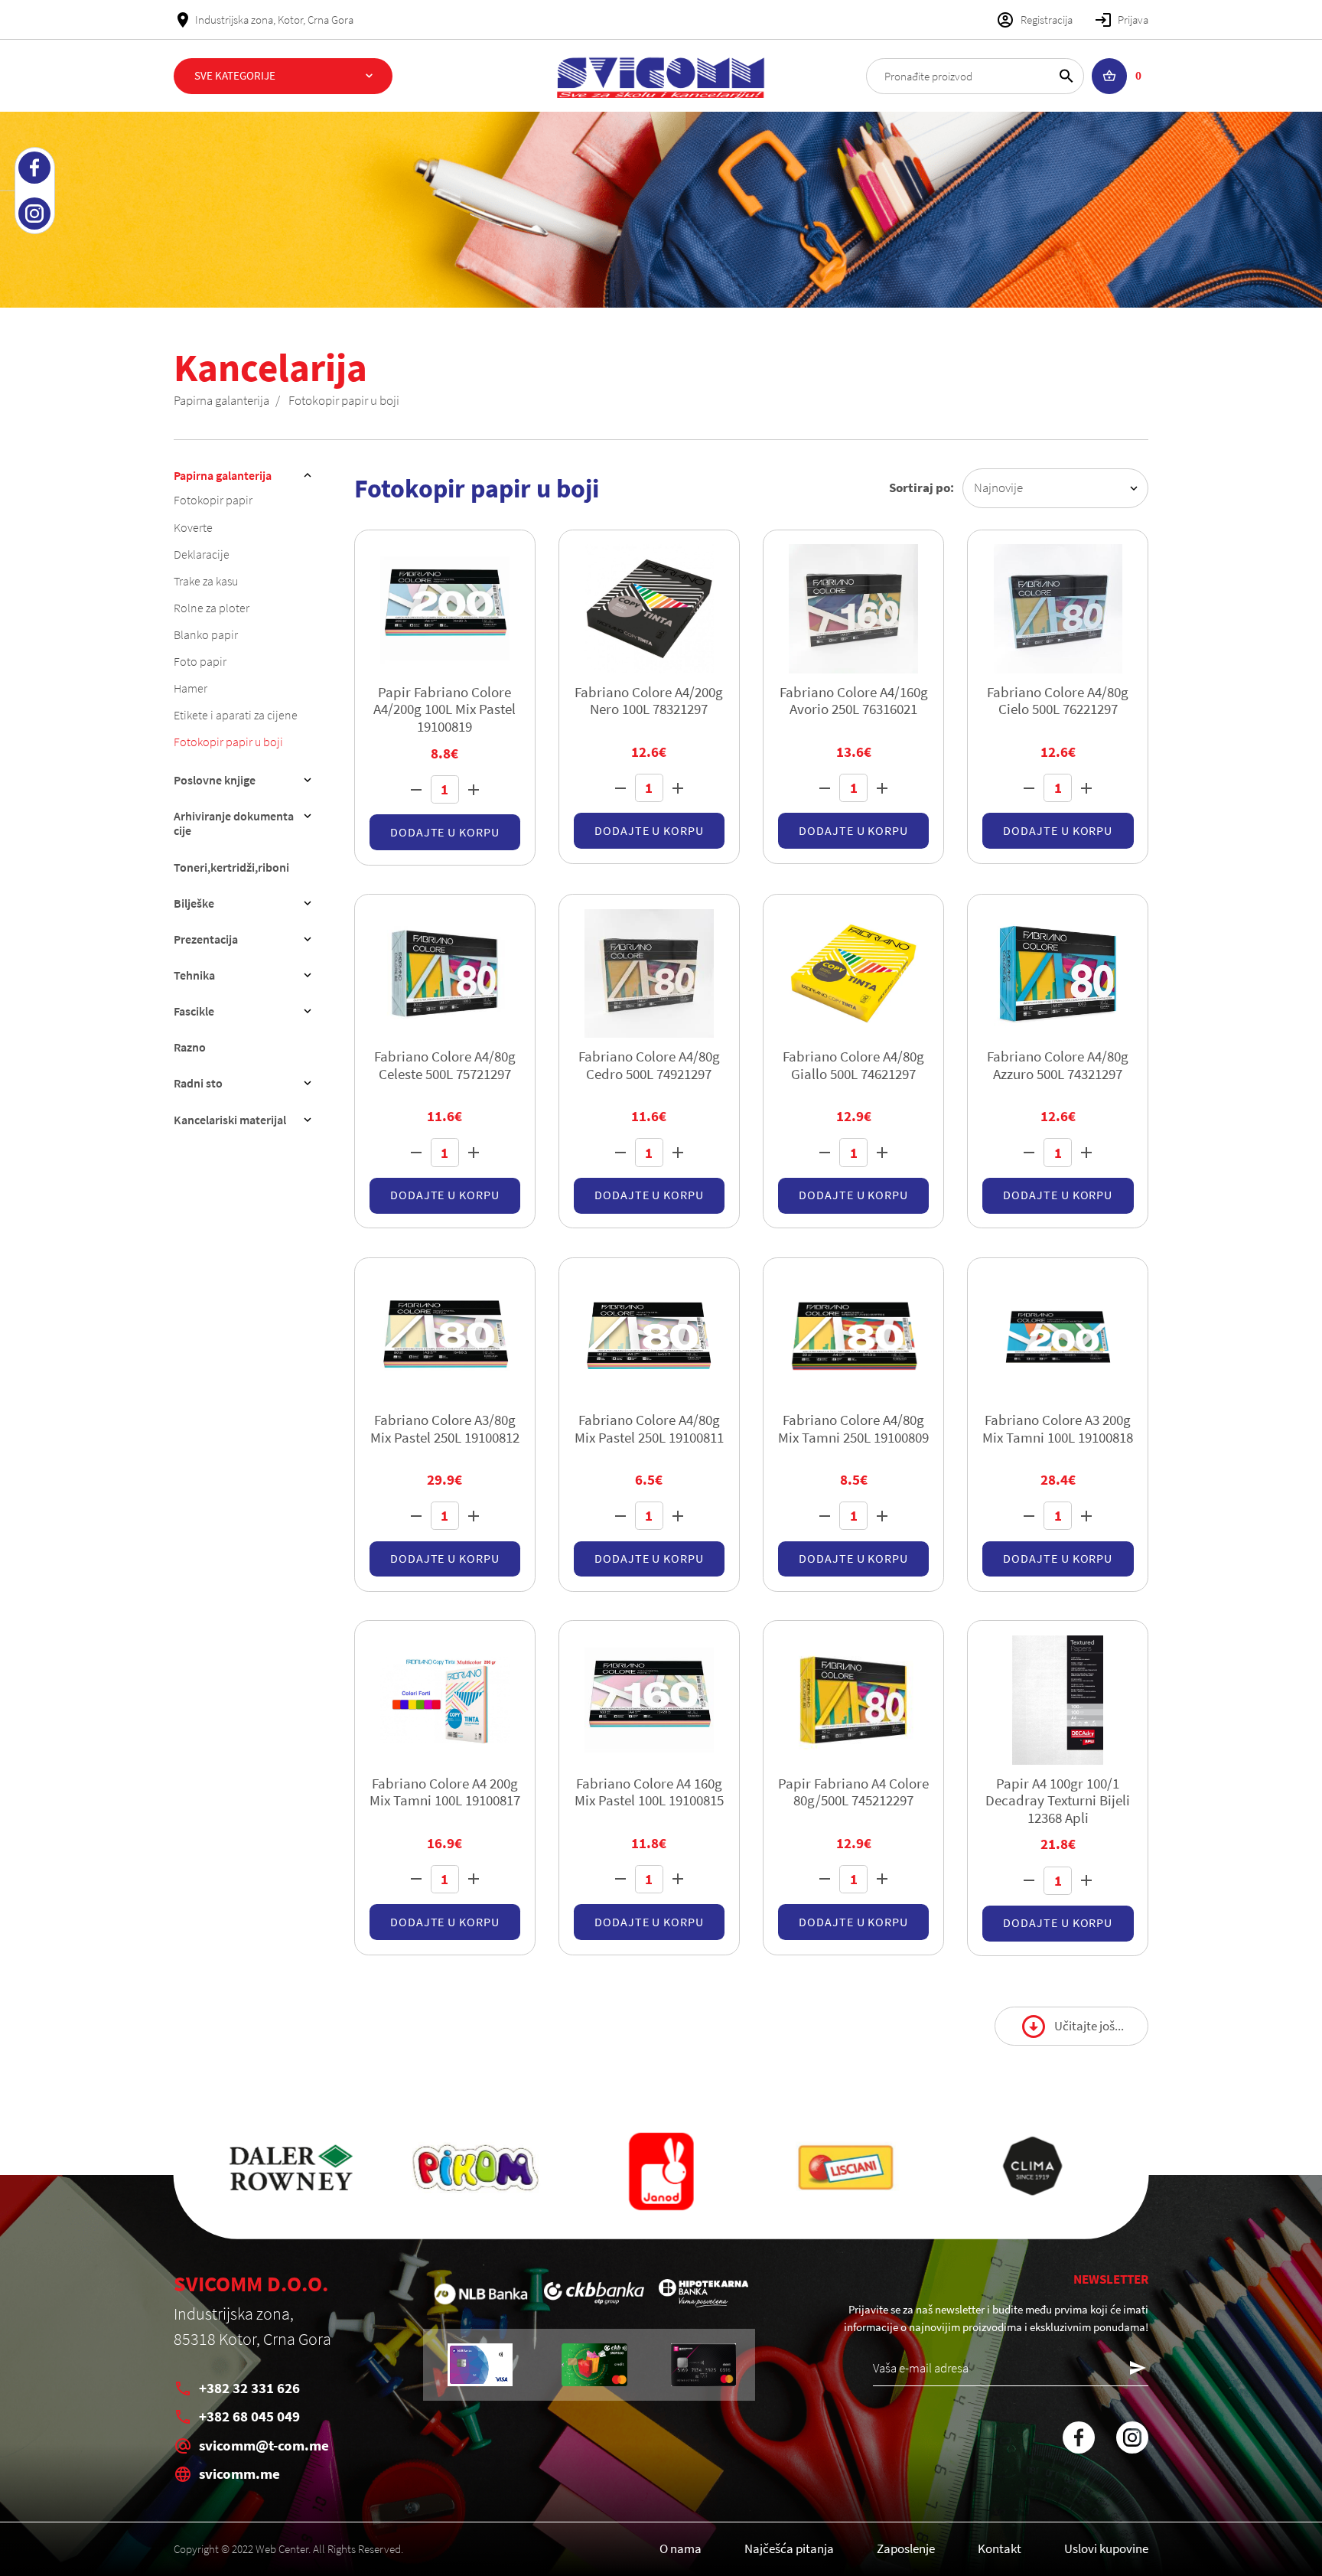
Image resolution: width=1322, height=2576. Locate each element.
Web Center (282, 2549)
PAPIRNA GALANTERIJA (221, 400)
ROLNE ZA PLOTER (212, 608)
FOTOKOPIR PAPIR (213, 500)
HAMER (190, 688)
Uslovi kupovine (1106, 2548)
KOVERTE (193, 527)
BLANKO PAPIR (206, 634)
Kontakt (1000, 2548)
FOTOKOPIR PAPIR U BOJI (344, 400)
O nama (681, 2548)
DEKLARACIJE (202, 554)
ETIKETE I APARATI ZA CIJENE (236, 715)
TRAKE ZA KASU (206, 581)
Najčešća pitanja (789, 2548)
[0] (1110, 76)
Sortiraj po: (921, 487)
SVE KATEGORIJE (235, 75)
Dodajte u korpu (445, 832)
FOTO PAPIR (200, 661)
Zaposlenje (906, 2548)
